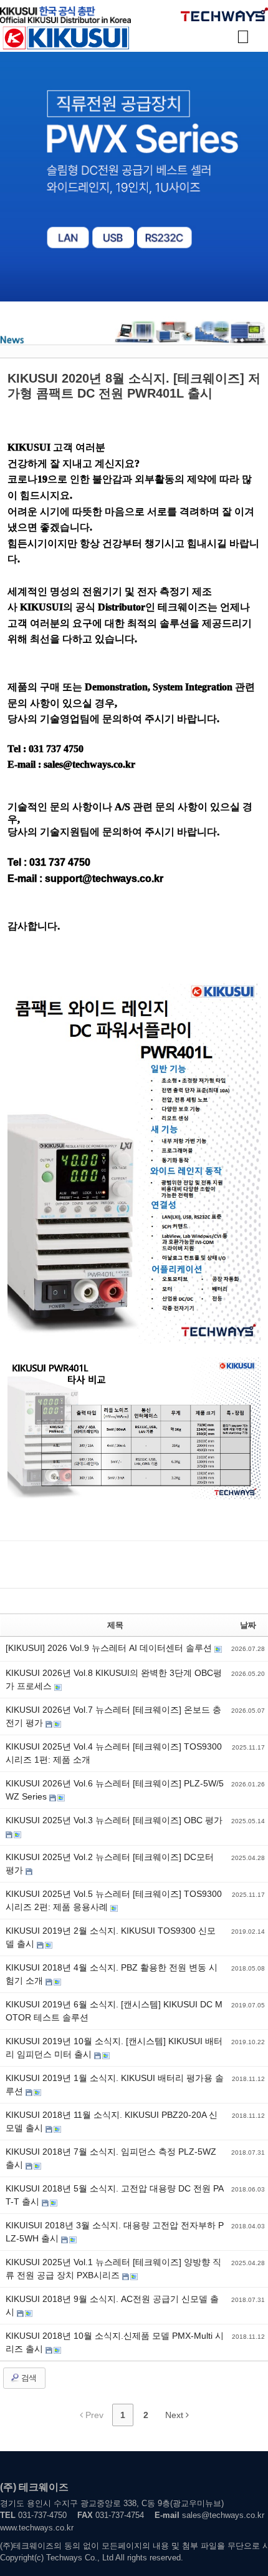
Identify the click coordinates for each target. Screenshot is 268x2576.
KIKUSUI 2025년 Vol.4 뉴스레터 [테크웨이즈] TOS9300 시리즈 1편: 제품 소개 (114, 1753)
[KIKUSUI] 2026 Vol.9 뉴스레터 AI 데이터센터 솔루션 (110, 1648)
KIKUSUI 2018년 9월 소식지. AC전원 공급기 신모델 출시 (112, 2305)
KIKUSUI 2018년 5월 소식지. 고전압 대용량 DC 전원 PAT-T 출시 (115, 2195)
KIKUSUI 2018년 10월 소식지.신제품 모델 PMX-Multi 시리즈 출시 (115, 2342)
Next (175, 2415)
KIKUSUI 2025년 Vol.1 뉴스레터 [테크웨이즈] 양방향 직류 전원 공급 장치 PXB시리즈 (113, 2269)
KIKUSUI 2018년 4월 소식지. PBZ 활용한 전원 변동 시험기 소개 (112, 1974)
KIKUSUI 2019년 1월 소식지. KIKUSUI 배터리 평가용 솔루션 (115, 2084)
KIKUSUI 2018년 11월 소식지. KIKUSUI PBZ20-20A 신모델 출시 (112, 2121)
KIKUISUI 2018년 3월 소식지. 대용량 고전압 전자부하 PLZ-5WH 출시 (115, 2232)
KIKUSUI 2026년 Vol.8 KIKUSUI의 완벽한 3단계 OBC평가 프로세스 (114, 1679)
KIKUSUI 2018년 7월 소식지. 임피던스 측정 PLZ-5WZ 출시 (111, 2158)
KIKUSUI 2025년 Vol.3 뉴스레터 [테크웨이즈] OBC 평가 (114, 1820)
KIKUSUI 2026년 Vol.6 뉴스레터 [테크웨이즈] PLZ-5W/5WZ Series (115, 1790)
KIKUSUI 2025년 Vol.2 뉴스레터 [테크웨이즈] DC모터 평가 (110, 1863)
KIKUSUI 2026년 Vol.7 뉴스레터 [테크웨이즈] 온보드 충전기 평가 (113, 1716)
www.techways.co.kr (37, 2528)
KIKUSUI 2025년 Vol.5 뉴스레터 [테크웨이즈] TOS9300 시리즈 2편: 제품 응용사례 (114, 1900)
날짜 (248, 1625)
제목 (115, 1625)
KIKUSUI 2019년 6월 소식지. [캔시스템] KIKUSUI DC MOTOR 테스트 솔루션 (114, 2011)
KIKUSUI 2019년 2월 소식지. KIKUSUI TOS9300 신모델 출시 (111, 1937)
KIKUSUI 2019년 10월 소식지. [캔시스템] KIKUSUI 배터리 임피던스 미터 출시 (114, 2048)
